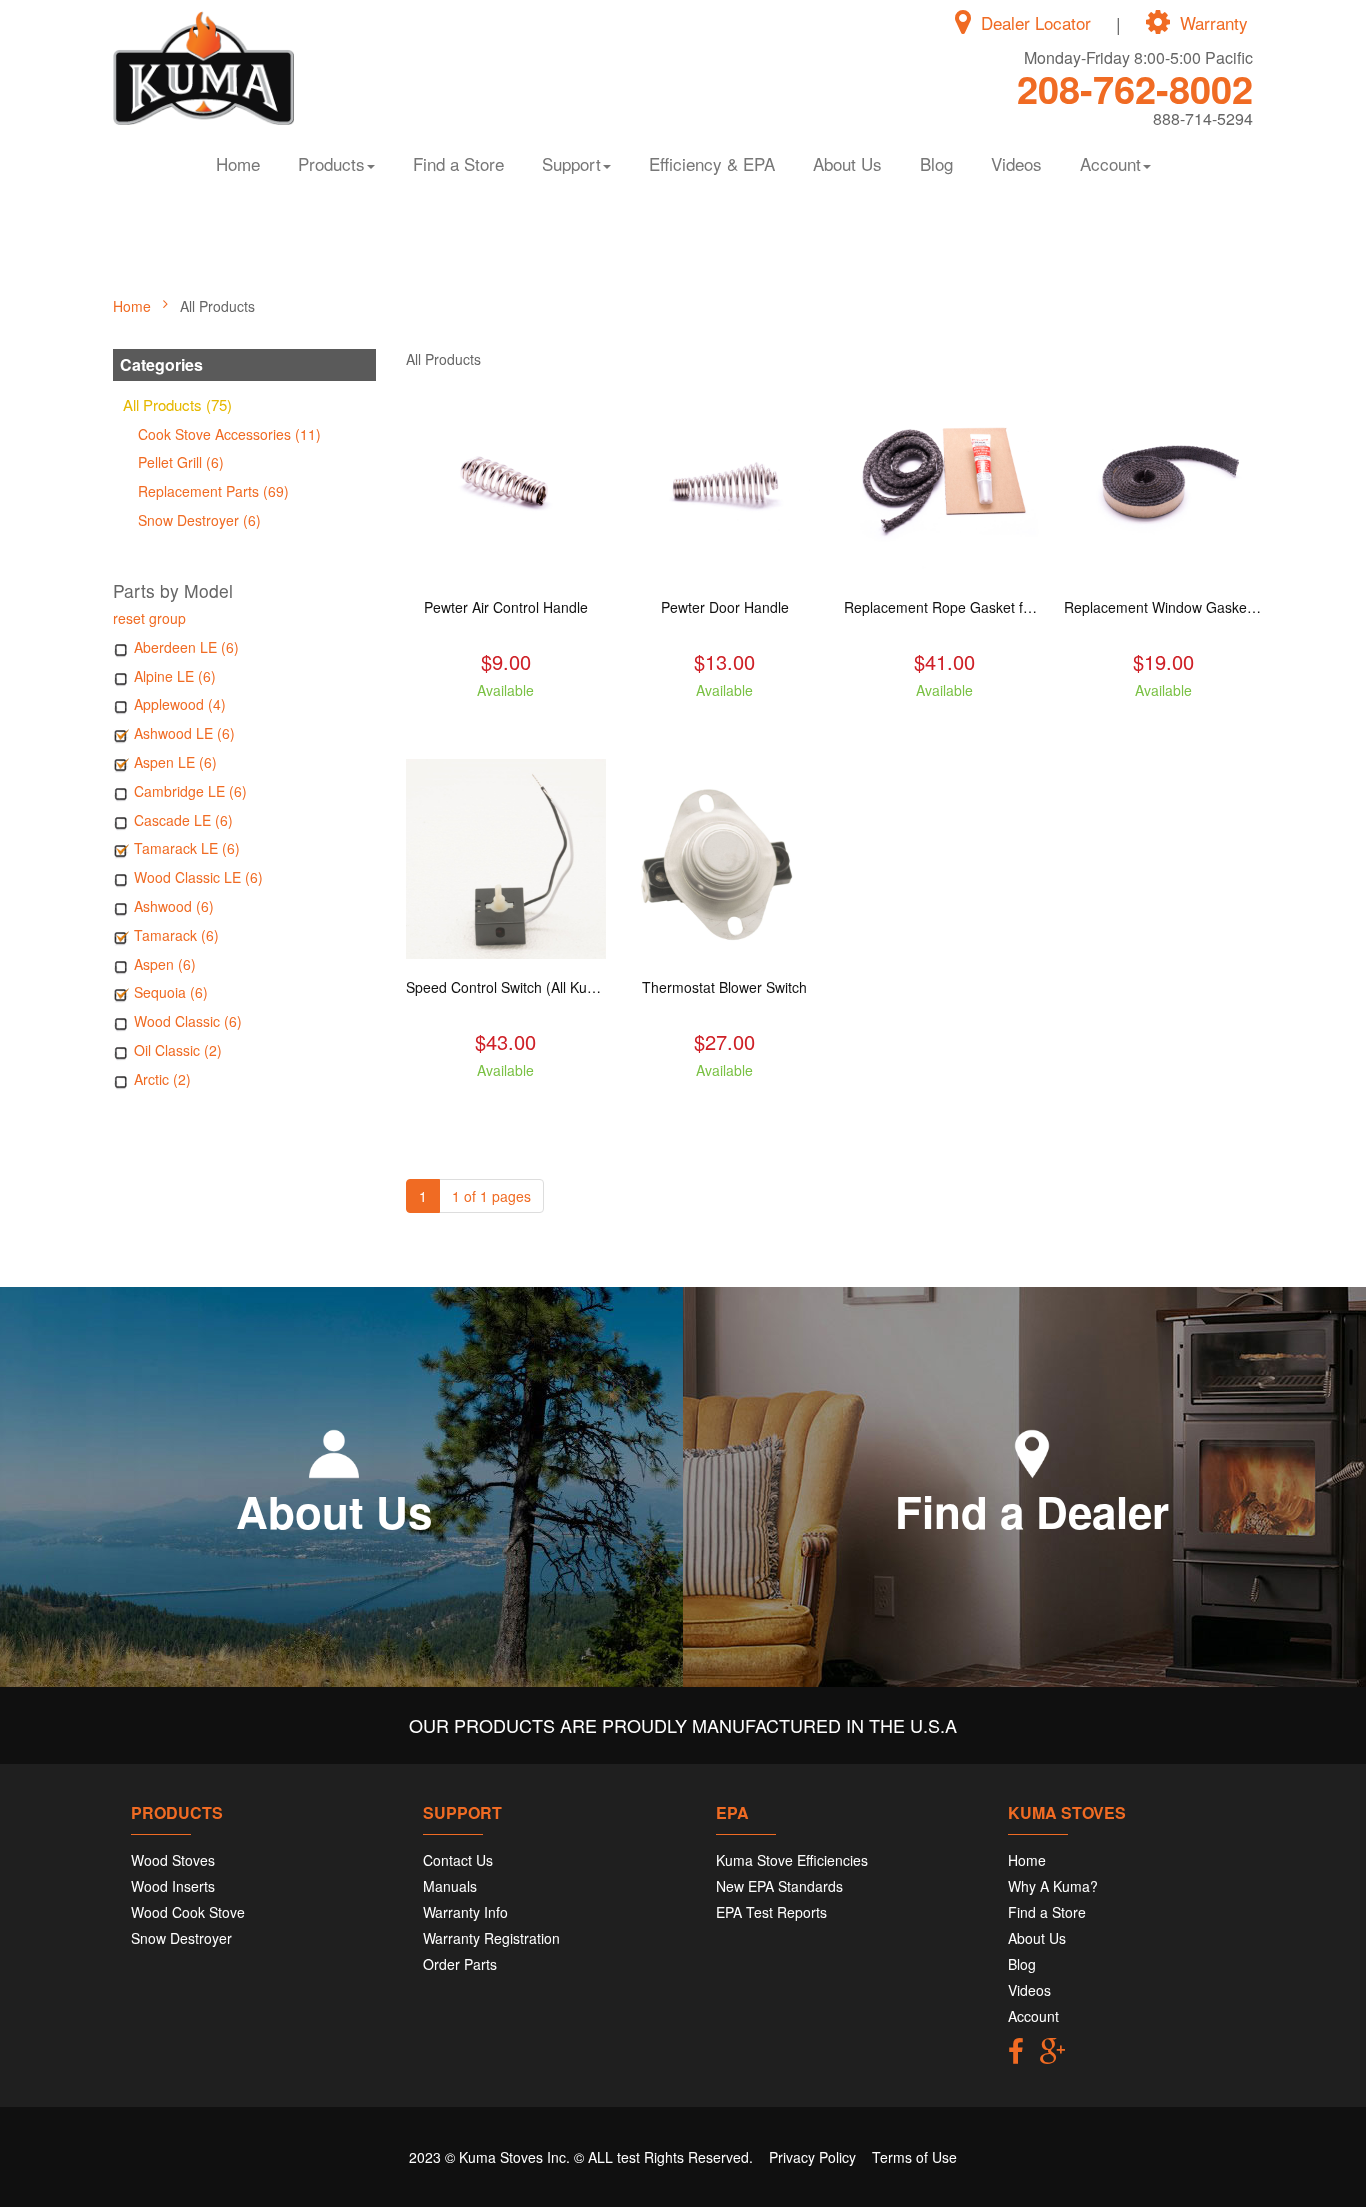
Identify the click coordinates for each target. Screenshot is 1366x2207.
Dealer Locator (1036, 23)
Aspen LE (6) (175, 762)
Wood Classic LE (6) (198, 877)
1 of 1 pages (491, 1196)
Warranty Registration (491, 1938)
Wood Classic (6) (188, 1021)
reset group (149, 618)
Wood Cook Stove (188, 1912)
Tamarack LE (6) (187, 848)
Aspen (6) (165, 964)
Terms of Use (914, 2157)
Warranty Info (465, 1912)
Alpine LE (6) (175, 676)
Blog (936, 163)
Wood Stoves (173, 1860)
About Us (847, 163)
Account (1033, 2016)
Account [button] (1110, 163)
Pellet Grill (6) (181, 462)
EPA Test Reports (771, 1912)
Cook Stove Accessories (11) (229, 434)
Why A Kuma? (1053, 1886)
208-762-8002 (1135, 88)
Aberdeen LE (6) (186, 647)
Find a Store (458, 163)
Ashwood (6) (174, 906)
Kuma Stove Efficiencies (792, 1860)
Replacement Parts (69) (213, 491)
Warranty (1214, 23)
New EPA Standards (779, 1886)
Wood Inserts (173, 1886)
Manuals (450, 1886)
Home (238, 163)
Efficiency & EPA (712, 163)
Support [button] (571, 163)
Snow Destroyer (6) (199, 520)
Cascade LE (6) (183, 820)
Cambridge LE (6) (190, 791)
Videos (1016, 163)
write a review (505, 726)
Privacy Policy (812, 2157)
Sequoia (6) (171, 992)
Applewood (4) (180, 704)
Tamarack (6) (176, 935)
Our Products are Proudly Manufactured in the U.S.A (683, 1725)
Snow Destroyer (181, 1938)
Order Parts (460, 1964)
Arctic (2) (162, 1079)
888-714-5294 (1203, 118)
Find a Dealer (1032, 1511)
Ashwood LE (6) (184, 733)
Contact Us (458, 1860)
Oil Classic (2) (178, 1050)
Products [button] (331, 163)
